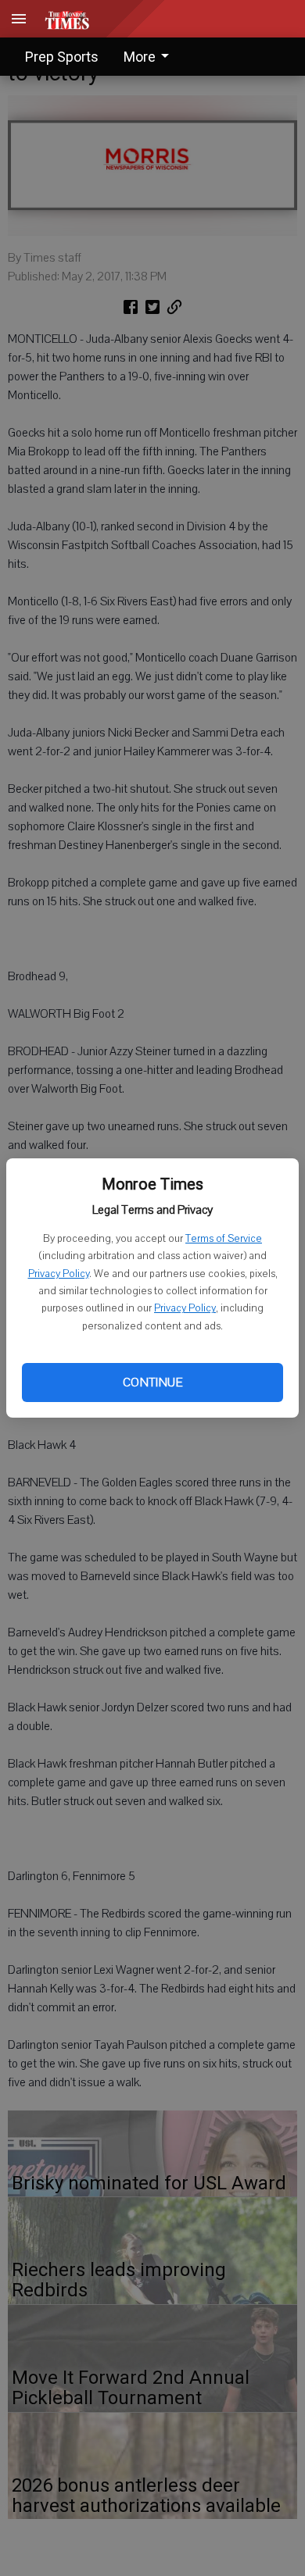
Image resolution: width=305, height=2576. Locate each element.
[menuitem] (151, 57)
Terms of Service (224, 1239)
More (140, 57)
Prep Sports (62, 57)
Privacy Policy (59, 1274)
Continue (152, 1383)
